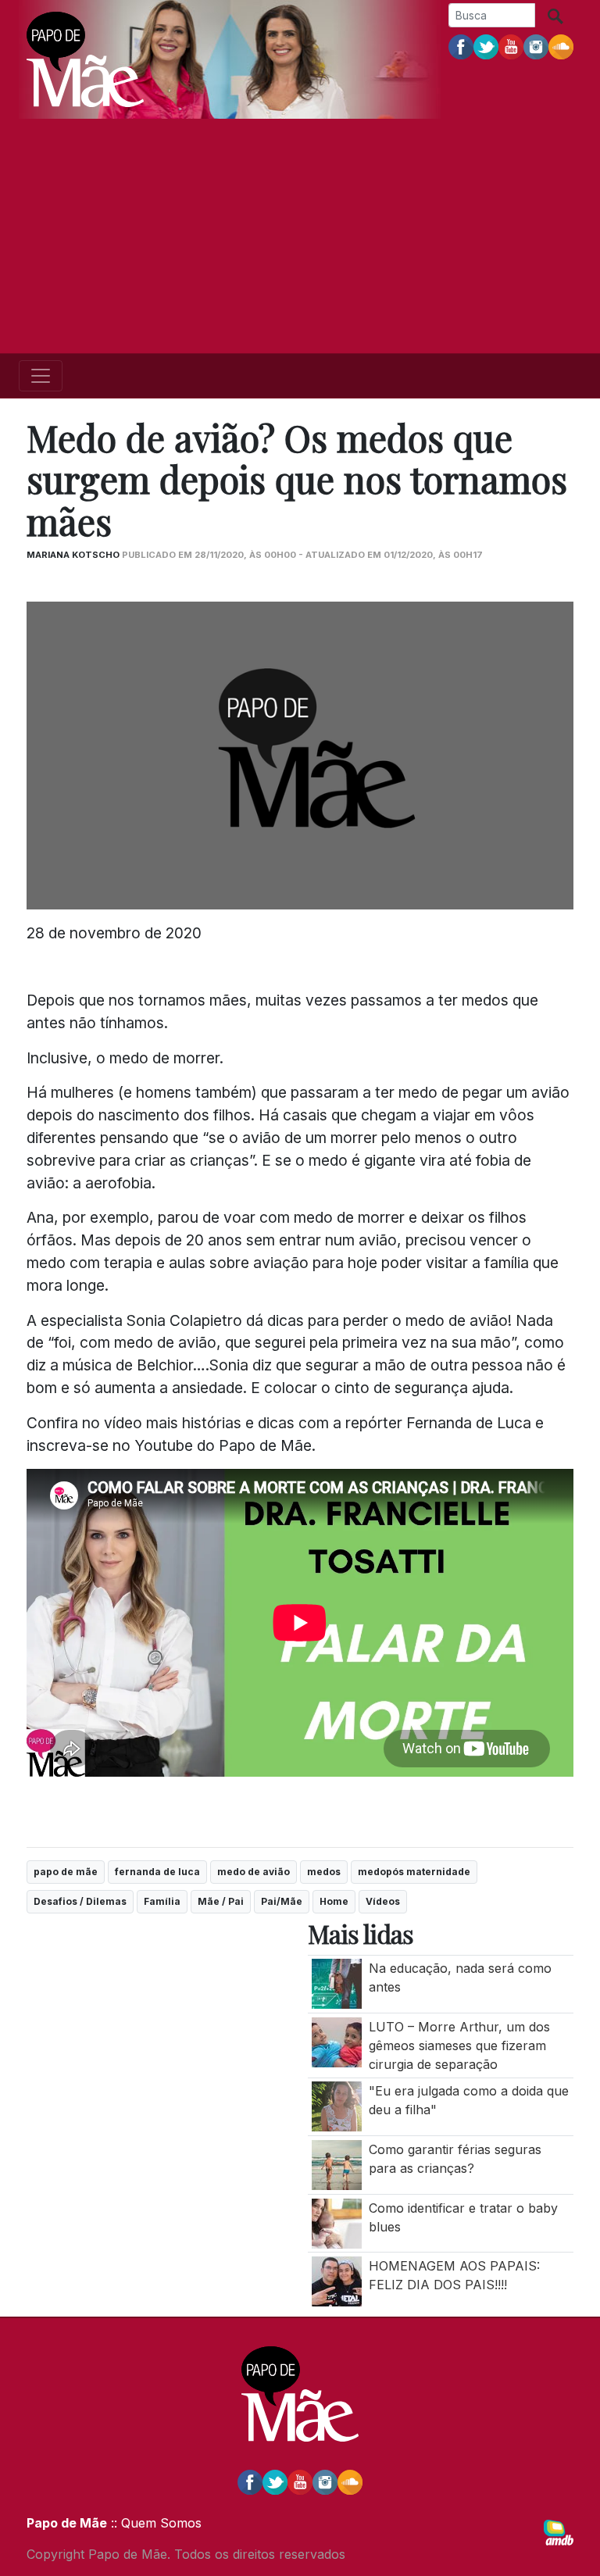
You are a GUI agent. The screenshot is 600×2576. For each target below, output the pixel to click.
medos (324, 1872)
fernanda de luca (157, 1872)
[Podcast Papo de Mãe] (561, 46)
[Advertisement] (300, 236)
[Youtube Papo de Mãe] (511, 46)
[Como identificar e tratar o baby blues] (337, 2222)
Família (162, 1901)
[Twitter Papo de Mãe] (486, 46)
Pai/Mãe (282, 1901)
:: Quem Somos (154, 2523)
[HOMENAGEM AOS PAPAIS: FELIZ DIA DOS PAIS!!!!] (337, 2281)
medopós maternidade (414, 1872)
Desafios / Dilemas (80, 1901)
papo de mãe (66, 1872)
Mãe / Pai (221, 1901)
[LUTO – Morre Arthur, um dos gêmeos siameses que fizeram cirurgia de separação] (337, 2041)
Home (334, 1901)
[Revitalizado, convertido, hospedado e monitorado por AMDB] (559, 2531)
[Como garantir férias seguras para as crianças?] (337, 2163)
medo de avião (254, 1872)
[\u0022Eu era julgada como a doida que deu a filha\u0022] (337, 2106)
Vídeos (383, 1901)
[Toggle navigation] (41, 376)
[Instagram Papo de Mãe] (536, 46)
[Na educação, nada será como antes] (337, 1983)
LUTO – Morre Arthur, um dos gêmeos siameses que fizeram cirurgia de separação (459, 2045)
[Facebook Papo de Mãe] (461, 46)
